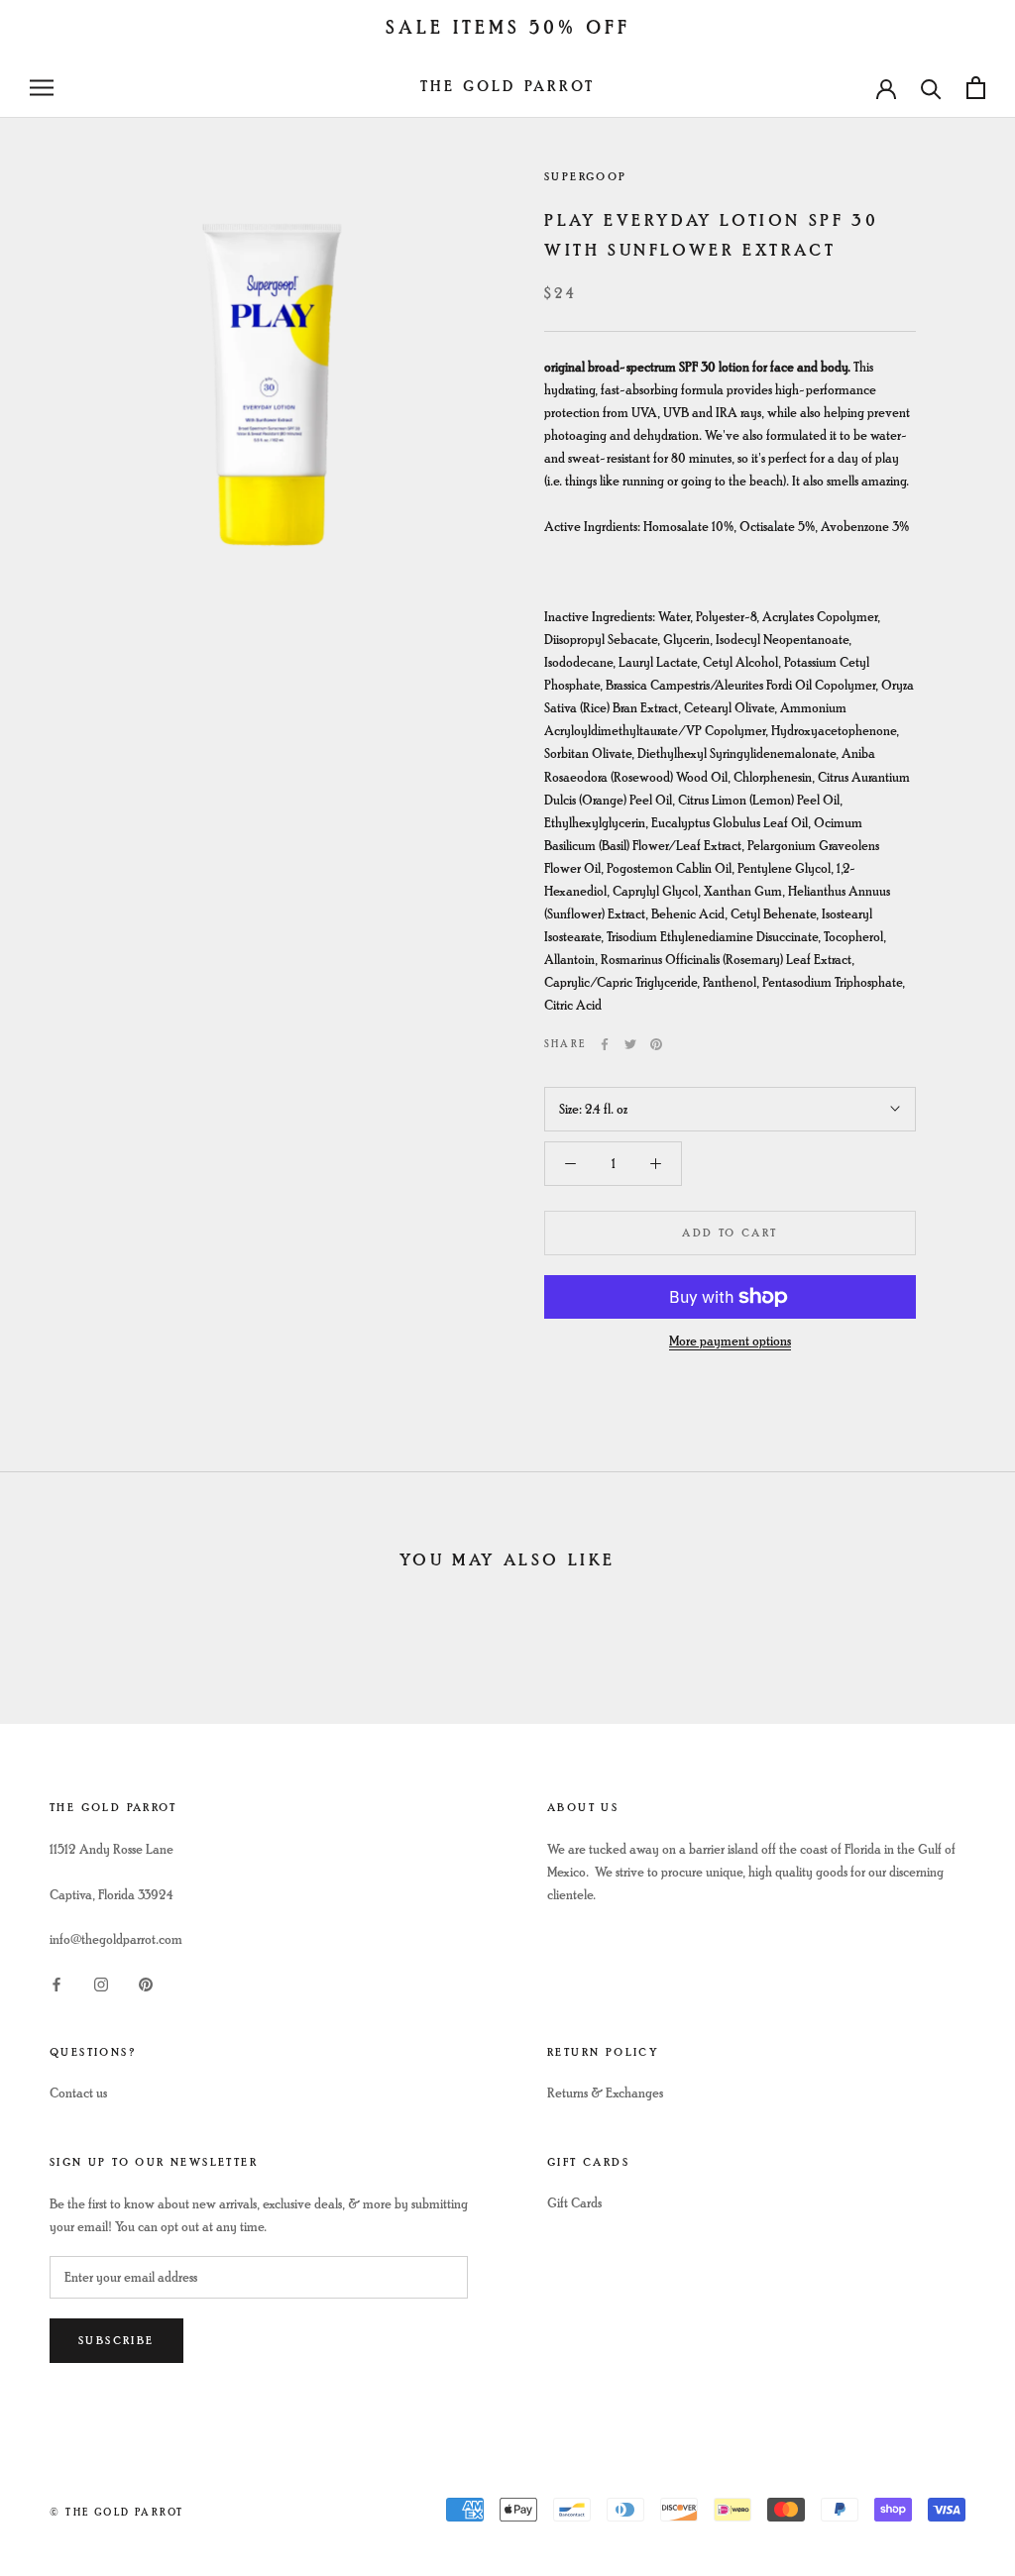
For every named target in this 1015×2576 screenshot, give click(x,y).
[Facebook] (605, 1044)
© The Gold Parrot (116, 2512)
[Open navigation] (42, 88)
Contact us (78, 2093)
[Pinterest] (656, 1044)
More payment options (730, 1341)
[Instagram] (101, 1982)
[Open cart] (976, 88)
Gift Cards (574, 2203)
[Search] (931, 88)
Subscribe (116, 2341)
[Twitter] (630, 1044)
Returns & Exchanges (605, 2093)
